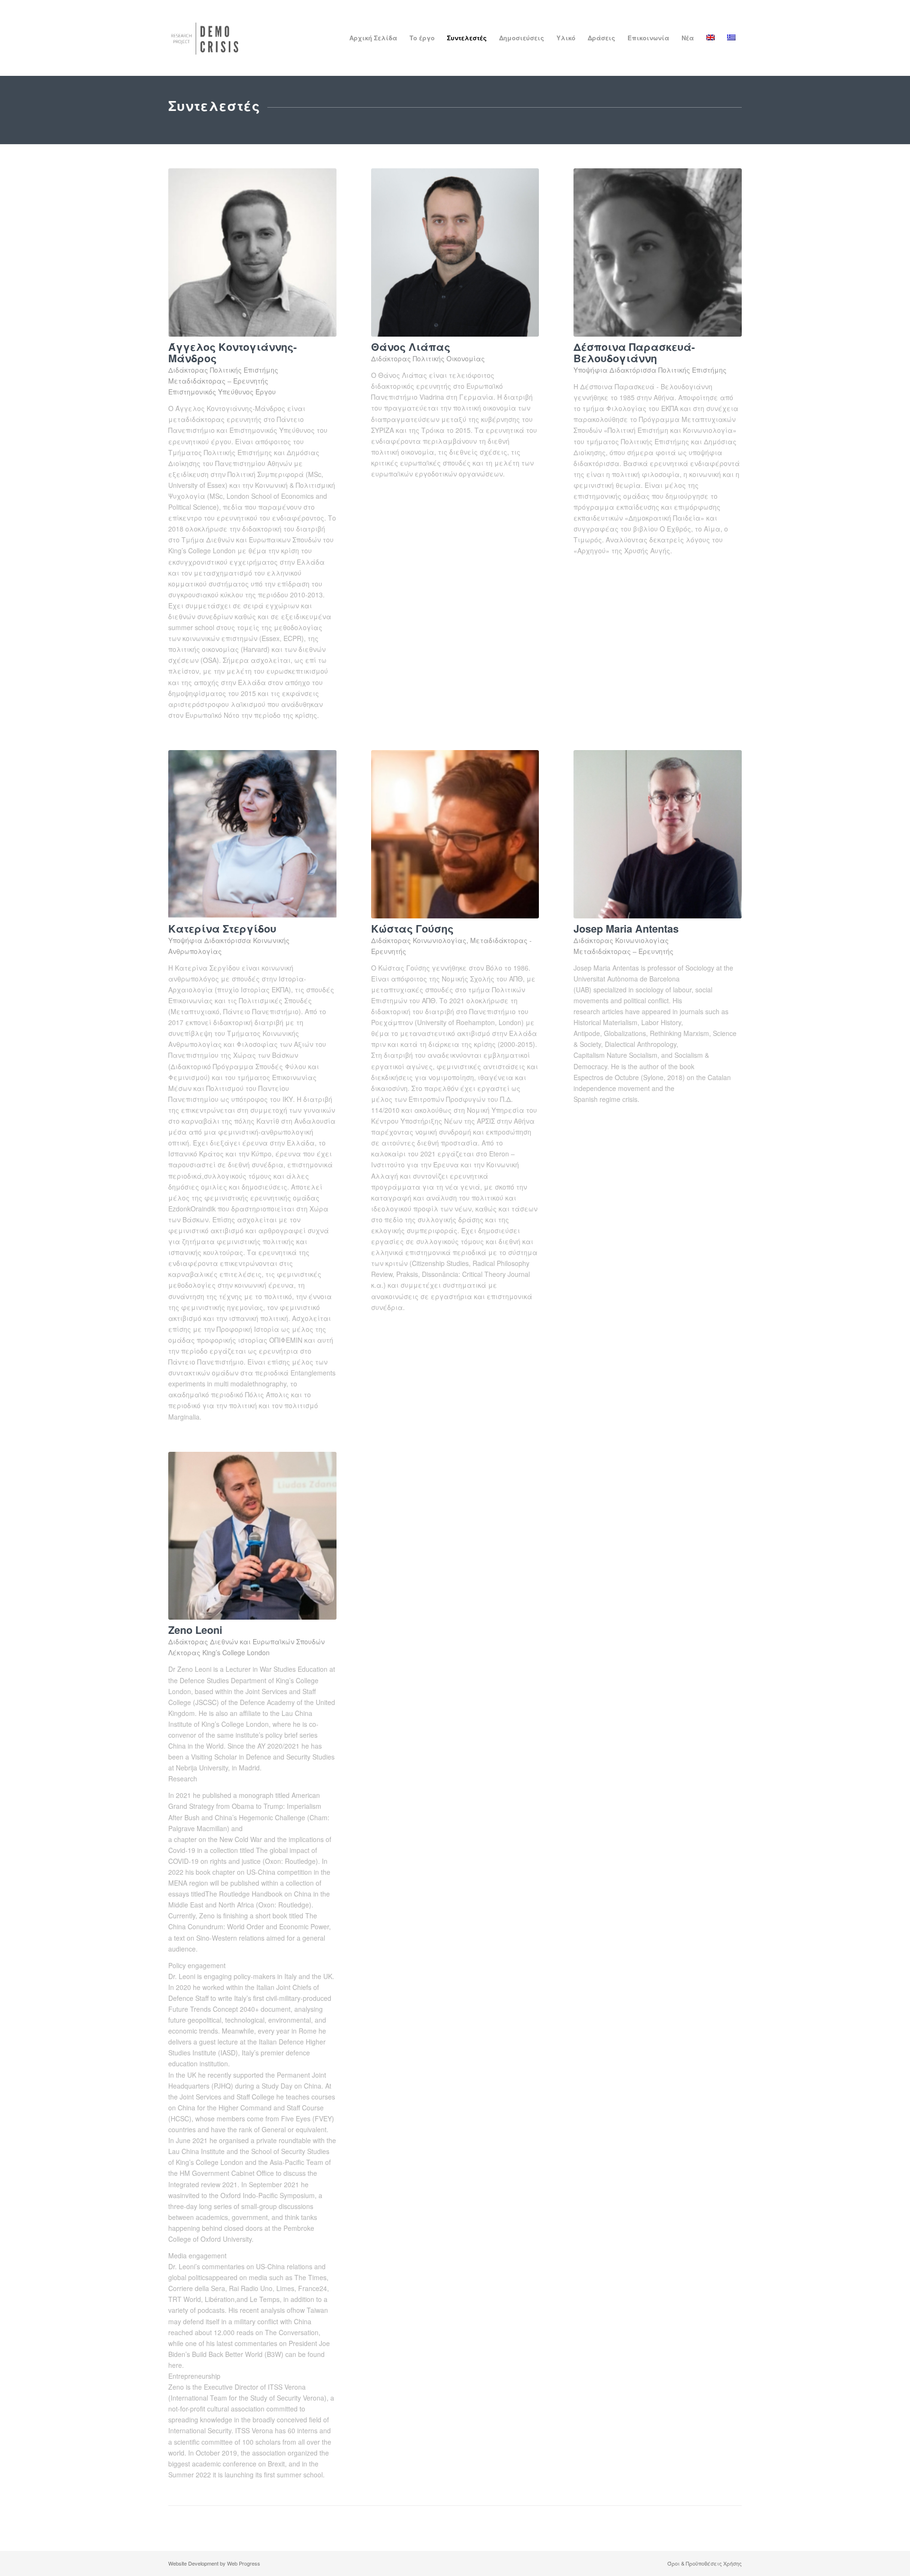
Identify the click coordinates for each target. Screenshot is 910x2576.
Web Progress (244, 2563)
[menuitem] (373, 38)
